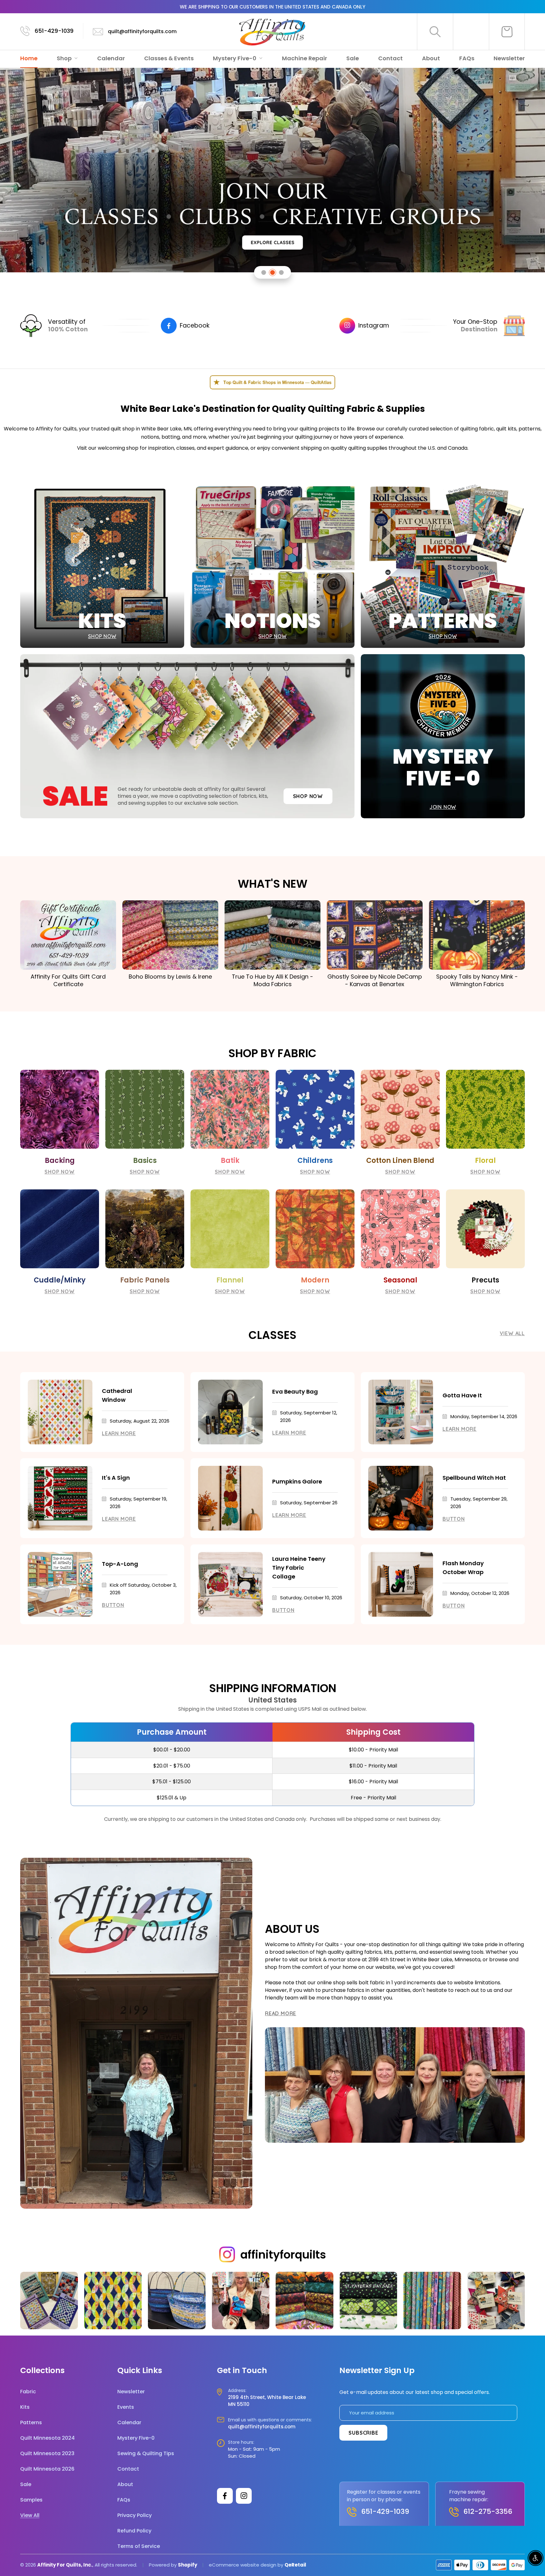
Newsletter (509, 58)
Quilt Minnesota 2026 (47, 2469)
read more (281, 2013)
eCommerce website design (243, 2565)
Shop (65, 58)
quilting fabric (477, 429)
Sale (353, 58)
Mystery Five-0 (235, 58)
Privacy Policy (135, 2515)
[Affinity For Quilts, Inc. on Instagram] (244, 2496)
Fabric (28, 2392)
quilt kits (506, 429)
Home (29, 58)
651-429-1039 (54, 31)
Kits (25, 2407)
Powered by (163, 2565)
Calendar (111, 58)
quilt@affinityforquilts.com (142, 31)
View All (512, 1333)
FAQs (467, 58)
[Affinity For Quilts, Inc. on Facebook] (225, 2496)
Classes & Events (169, 58)
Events (126, 2407)
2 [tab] (273, 272)
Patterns (31, 2422)
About (431, 58)
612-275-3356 (488, 2511)
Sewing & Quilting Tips (146, 2453)
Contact (390, 58)
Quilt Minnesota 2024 (47, 2438)
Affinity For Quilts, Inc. (65, 2565)
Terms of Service (139, 2546)
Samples (31, 2500)
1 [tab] (264, 272)
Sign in (471, 32)
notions (150, 437)
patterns (530, 429)
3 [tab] (281, 272)
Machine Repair (305, 58)
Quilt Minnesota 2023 (47, 2453)
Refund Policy (134, 2531)
